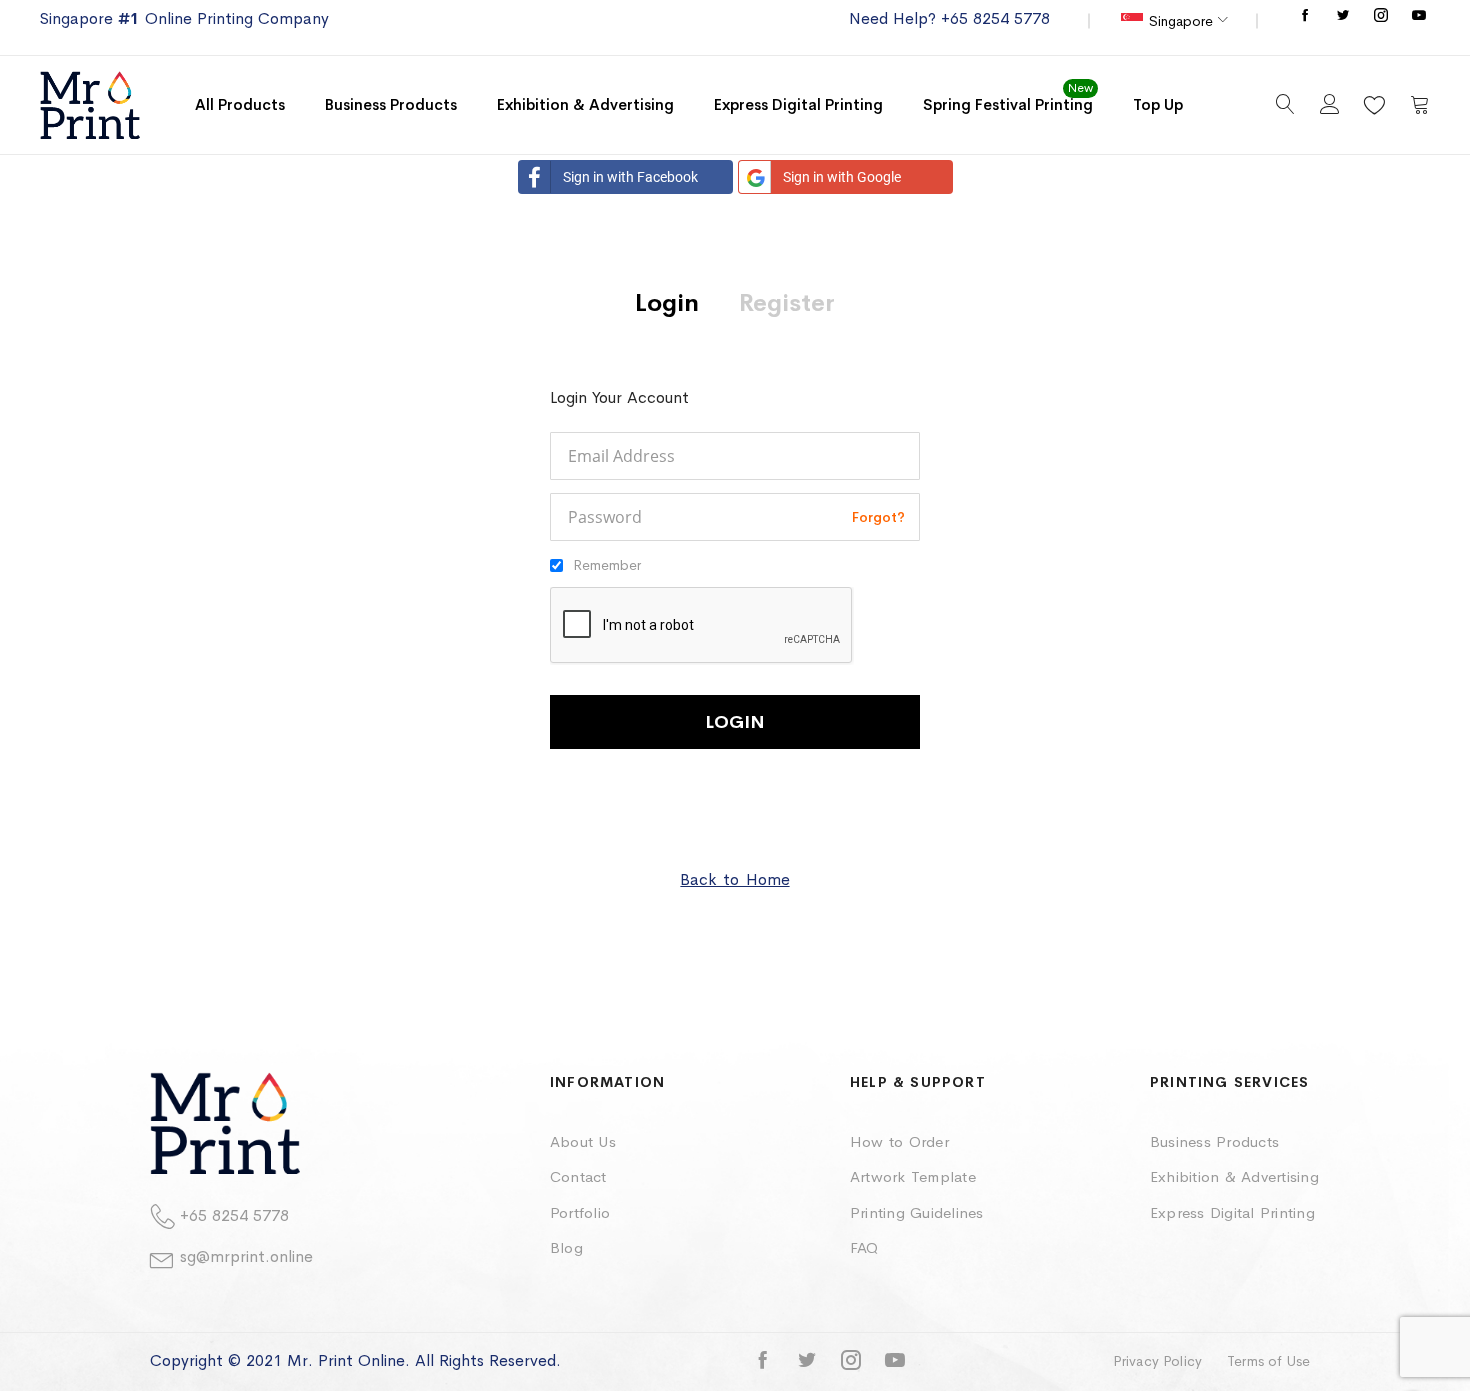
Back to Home (734, 879)
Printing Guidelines (917, 1212)
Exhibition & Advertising (1234, 1176)
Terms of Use (1268, 1361)
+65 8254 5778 (234, 1215)
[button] (1174, 21)
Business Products (1214, 1141)
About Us (583, 1141)
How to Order (899, 1141)
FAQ (864, 1247)
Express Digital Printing (1232, 1212)
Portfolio (580, 1212)
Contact (578, 1176)
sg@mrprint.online (246, 1256)
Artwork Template (913, 1176)
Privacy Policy (1157, 1361)
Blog (566, 1247)
